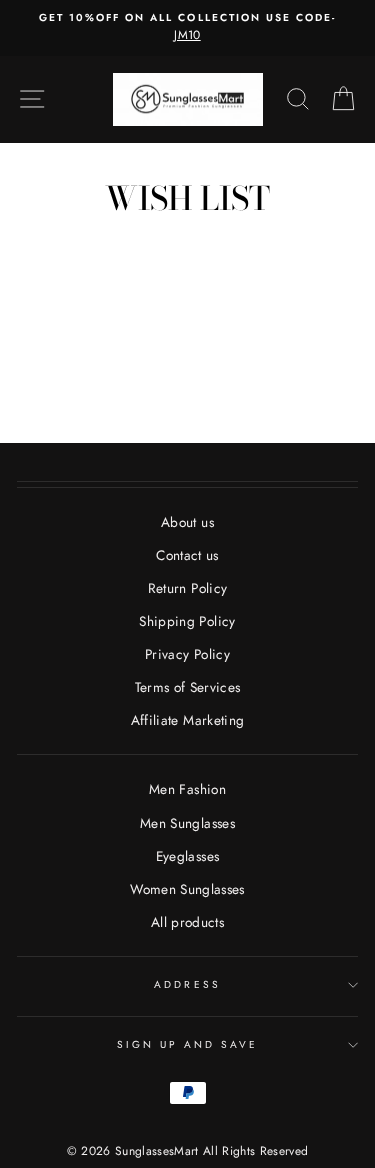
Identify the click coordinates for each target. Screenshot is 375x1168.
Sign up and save (188, 1044)
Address (187, 984)
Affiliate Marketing (187, 720)
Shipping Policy (187, 621)
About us (187, 522)
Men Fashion (187, 789)
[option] (187, 28)
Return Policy (187, 588)
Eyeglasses (187, 856)
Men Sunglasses (187, 823)
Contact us (187, 555)
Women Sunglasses (187, 889)
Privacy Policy (187, 654)
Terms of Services (188, 687)
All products (187, 922)
